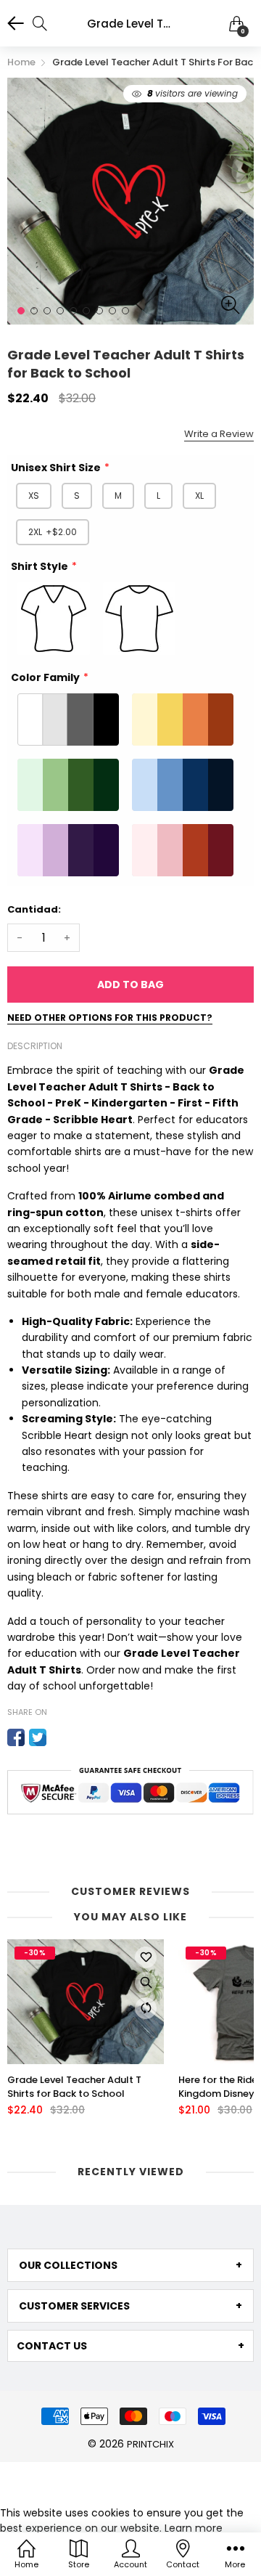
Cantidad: (34, 909)
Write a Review (219, 434)
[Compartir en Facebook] (16, 1737)
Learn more (194, 2528)
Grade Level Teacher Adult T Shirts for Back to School (74, 2087)
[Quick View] (146, 1983)
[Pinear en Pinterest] (59, 1737)
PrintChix (150, 2444)
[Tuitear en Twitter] (38, 1737)
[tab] (130, 2265)
